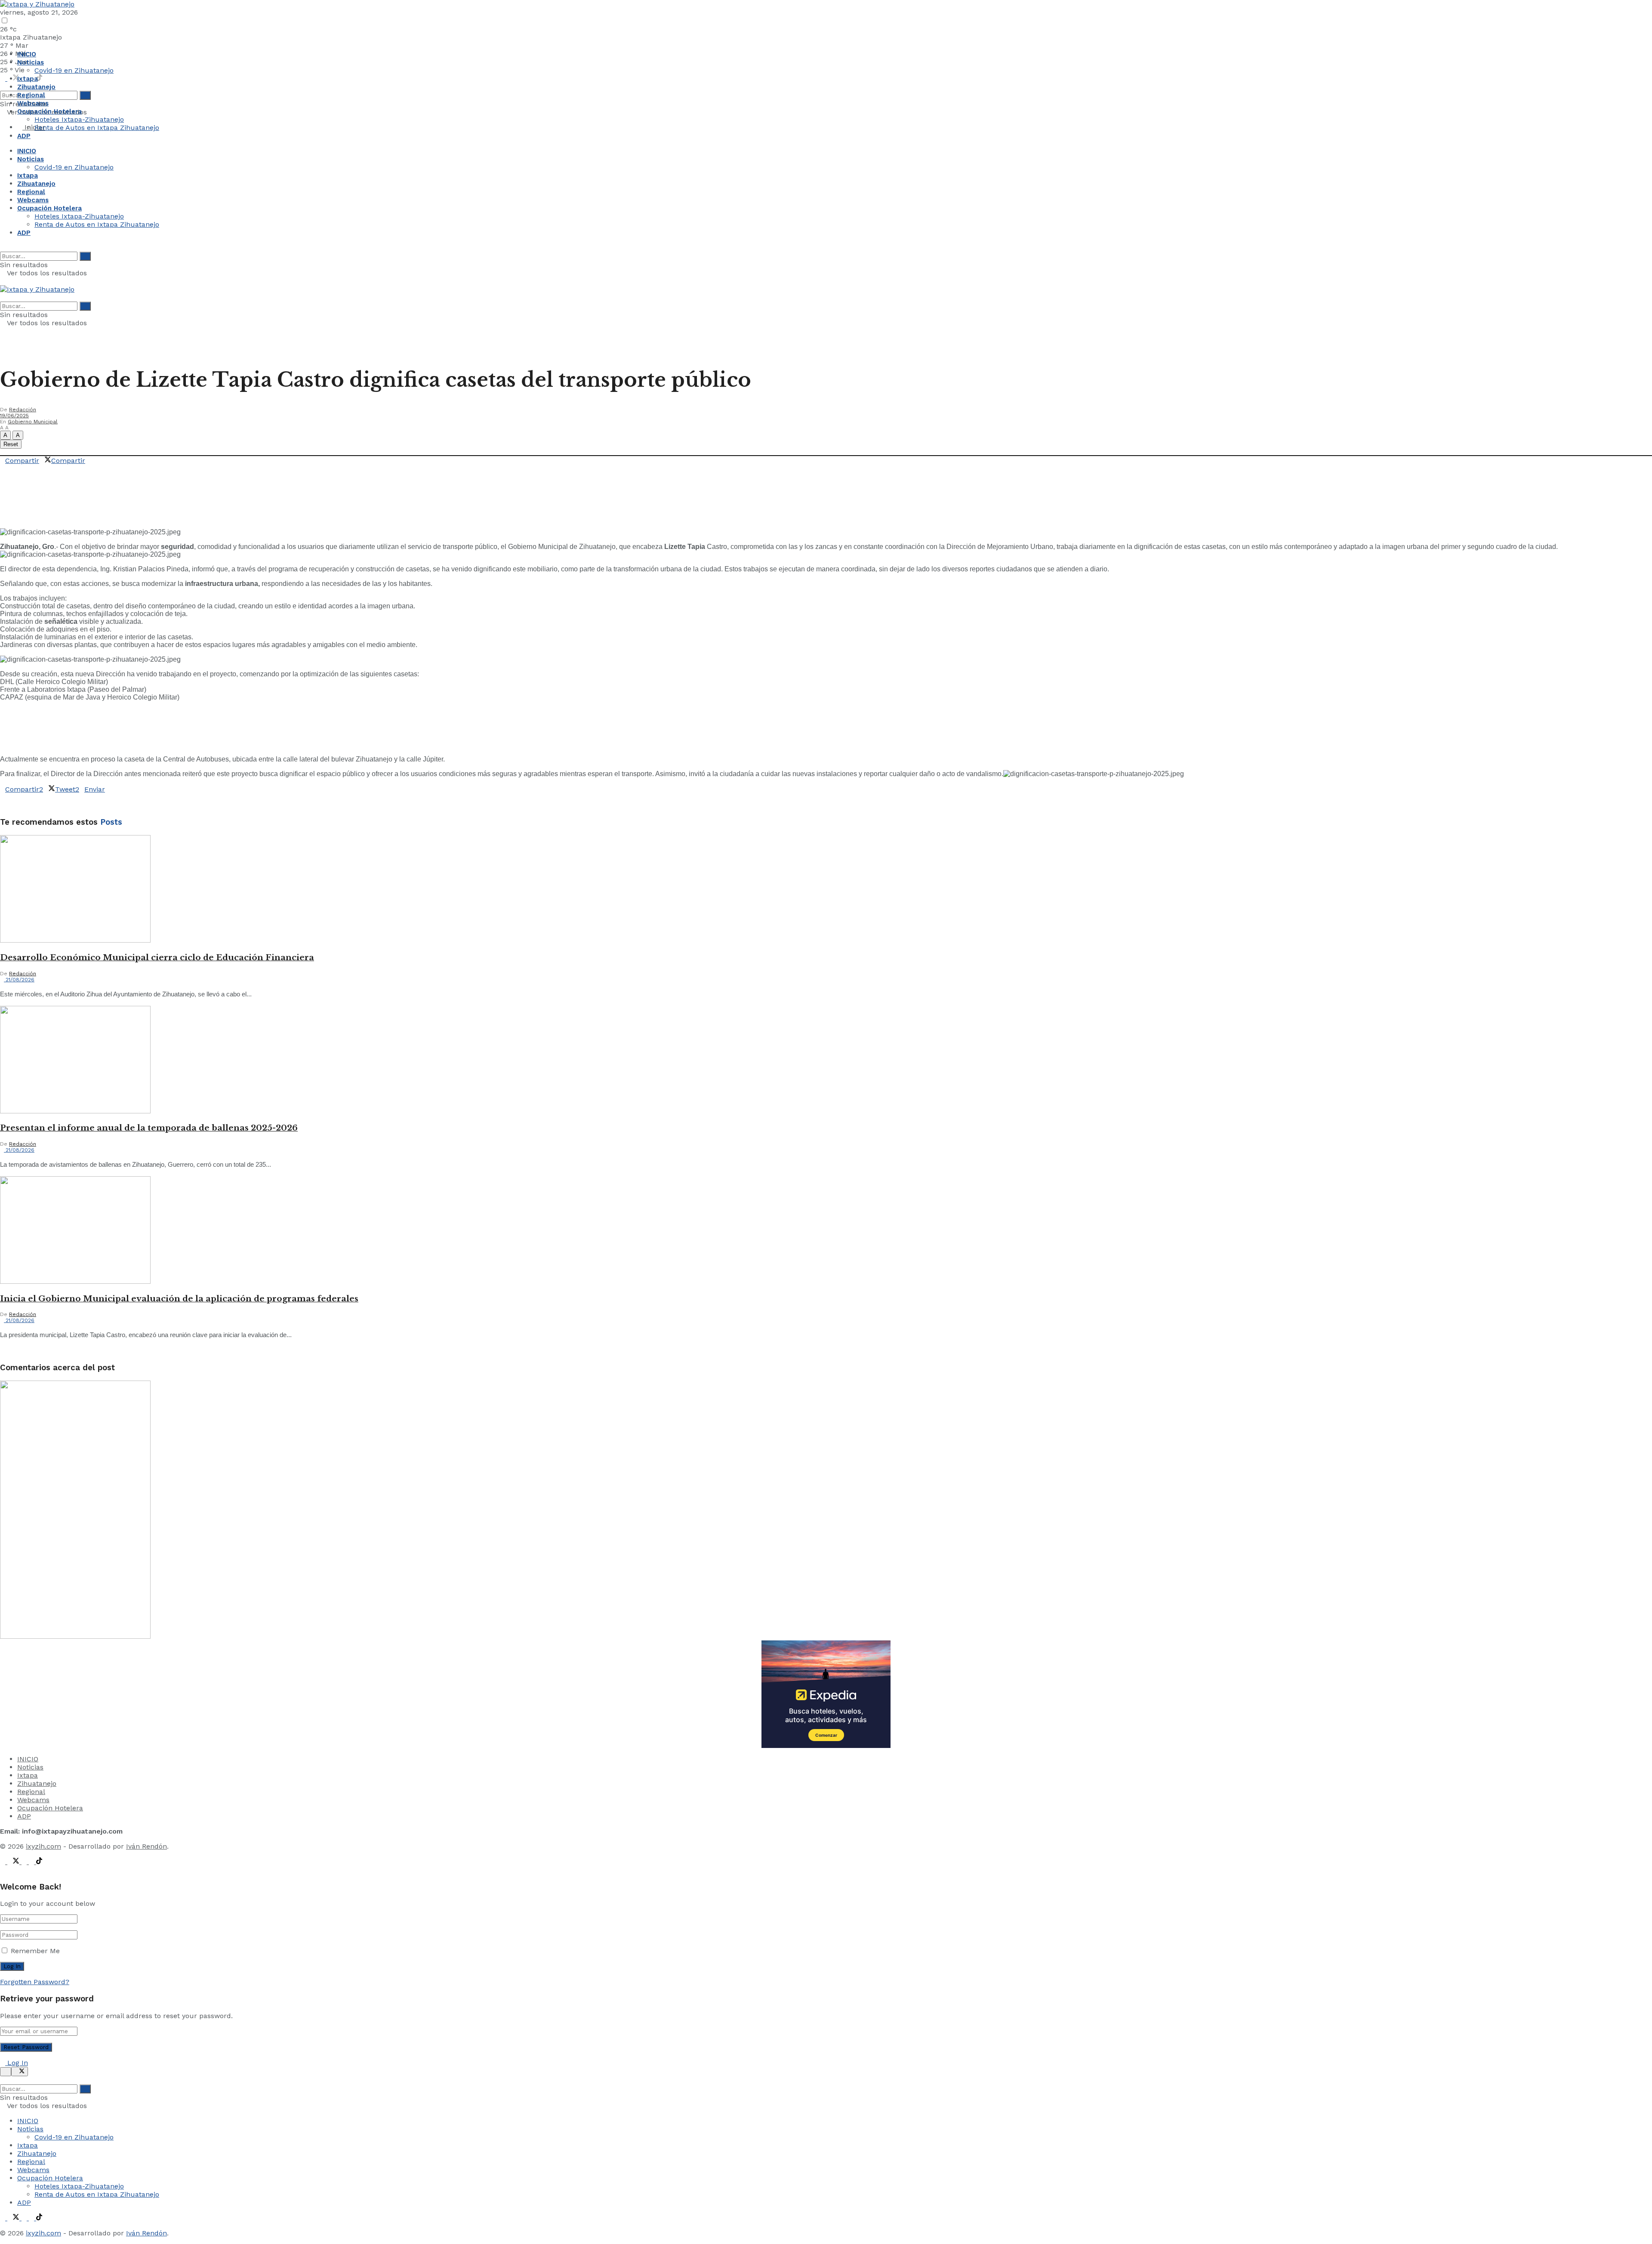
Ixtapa (28, 79)
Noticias (31, 62)
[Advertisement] (157, 500)
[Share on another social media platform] (3, 477)
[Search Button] (3, 87)
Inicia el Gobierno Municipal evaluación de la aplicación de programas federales (179, 1299)
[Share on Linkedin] (13, 469)
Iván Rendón (146, 1846)
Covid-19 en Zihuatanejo (74, 70)
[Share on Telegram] (8, 469)
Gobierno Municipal (33, 422)
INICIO (27, 54)
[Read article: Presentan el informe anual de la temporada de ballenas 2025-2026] (826, 1060)
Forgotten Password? (35, 1982)
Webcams (33, 103)
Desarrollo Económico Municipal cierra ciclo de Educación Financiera (157, 957)
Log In (17, 2063)
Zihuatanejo (36, 87)
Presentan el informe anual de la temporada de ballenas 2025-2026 (149, 1128)
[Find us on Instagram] (25, 1862)
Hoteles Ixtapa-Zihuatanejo (79, 119)
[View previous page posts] (3, 1351)
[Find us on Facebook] (4, 79)
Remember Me (35, 1951)
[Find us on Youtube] (32, 1862)
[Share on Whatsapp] (88, 461)
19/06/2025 (14, 416)
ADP (24, 136)
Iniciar (34, 127)
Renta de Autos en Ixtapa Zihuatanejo (97, 128)
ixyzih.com (43, 1846)
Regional (31, 95)
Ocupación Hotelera (49, 111)
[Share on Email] (3, 469)
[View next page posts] (10, 1351)
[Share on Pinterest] (18, 469)
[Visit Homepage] (37, 4)
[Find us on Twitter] (14, 79)
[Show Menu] (3, 281)
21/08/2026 (19, 980)
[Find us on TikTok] (39, 79)
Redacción (23, 410)
